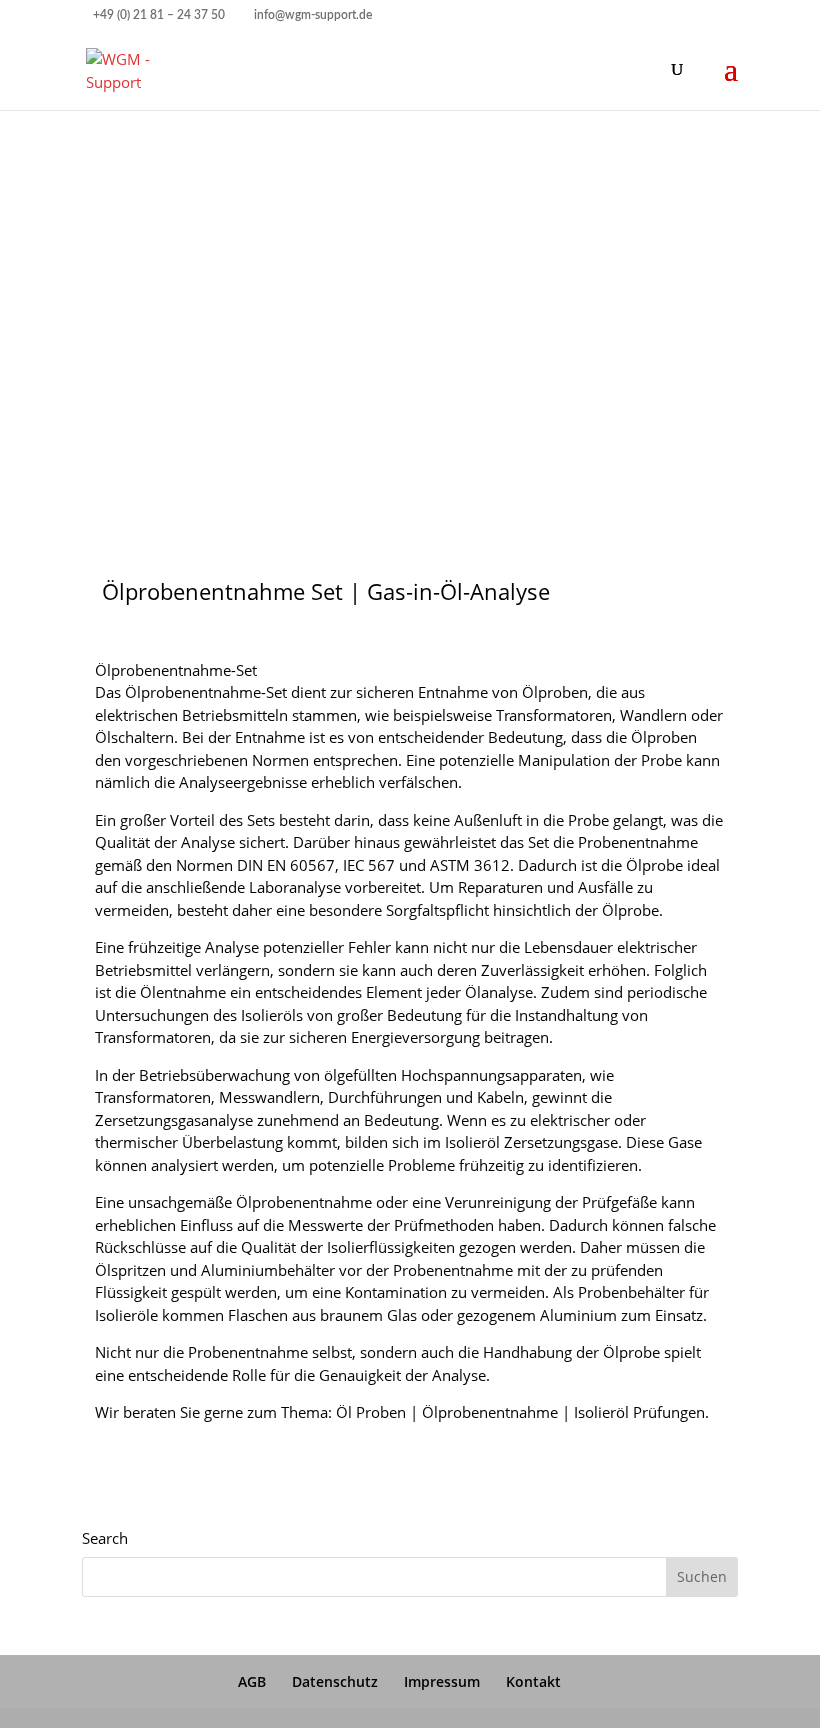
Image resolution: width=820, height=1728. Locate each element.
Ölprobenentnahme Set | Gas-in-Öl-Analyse (326, 591)
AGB (252, 1681)
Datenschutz (335, 1681)
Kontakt (533, 1681)
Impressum (442, 1681)
